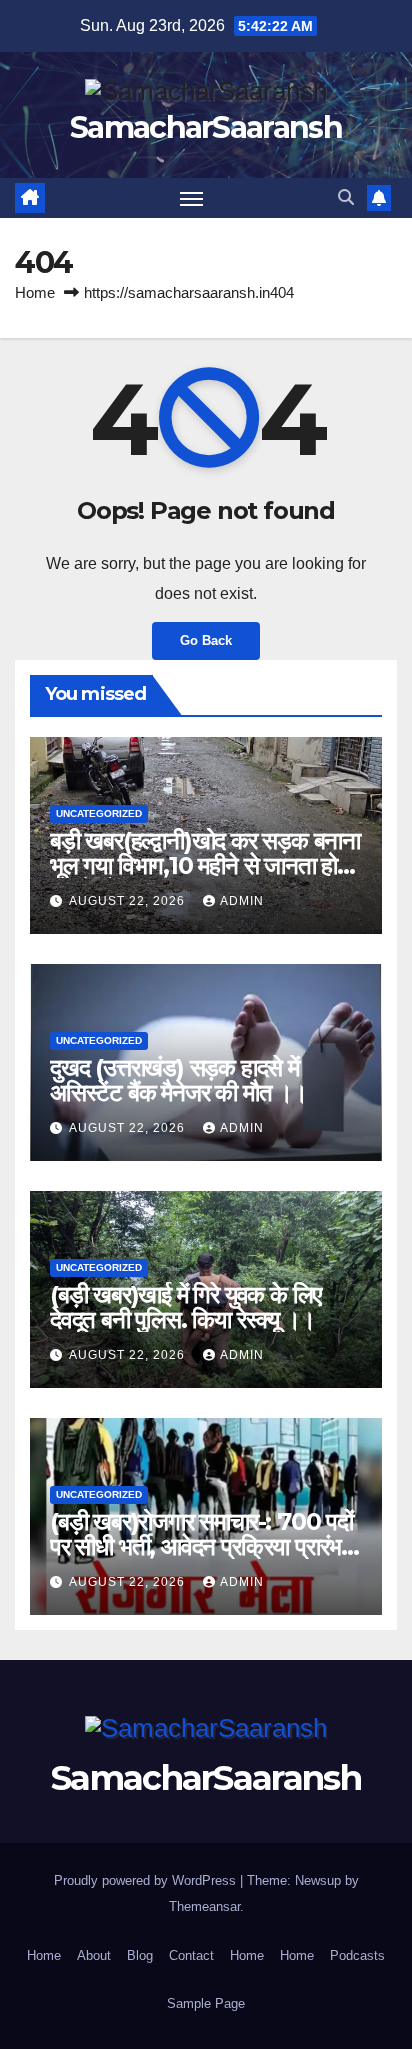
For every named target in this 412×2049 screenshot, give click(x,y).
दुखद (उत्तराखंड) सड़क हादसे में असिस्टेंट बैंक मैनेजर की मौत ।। (178, 1080)
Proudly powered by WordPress (147, 1880)
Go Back (206, 640)
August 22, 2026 (129, 901)
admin (242, 901)
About (94, 1955)
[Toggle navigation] (192, 198)
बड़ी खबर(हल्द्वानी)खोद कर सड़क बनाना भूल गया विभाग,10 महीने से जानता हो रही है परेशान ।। (205, 865)
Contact (191, 1955)
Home (35, 292)
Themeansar (204, 1906)
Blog (140, 1955)
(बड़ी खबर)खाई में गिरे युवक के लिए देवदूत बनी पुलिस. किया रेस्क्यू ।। (185, 1307)
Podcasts (357, 1955)
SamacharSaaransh (206, 127)
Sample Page (206, 2003)
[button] (346, 197)
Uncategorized (99, 813)
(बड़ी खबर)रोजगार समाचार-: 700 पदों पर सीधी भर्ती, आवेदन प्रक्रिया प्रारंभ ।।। (201, 1546)
